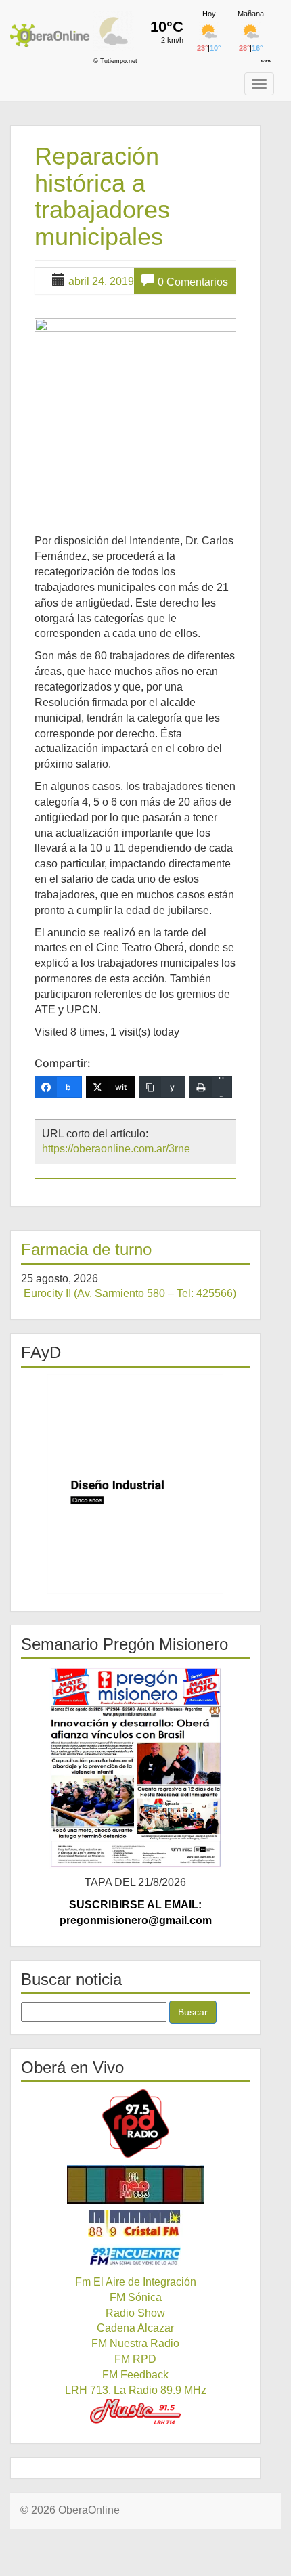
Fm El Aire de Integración (136, 2282)
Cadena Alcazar (135, 2328)
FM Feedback (135, 2375)
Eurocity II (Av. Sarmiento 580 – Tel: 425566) (130, 1293)
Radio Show (135, 2313)
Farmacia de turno (86, 1249)
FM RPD (135, 2359)
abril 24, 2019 (101, 281)
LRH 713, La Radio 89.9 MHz (136, 2390)
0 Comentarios (193, 282)
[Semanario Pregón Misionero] (135, 1767)
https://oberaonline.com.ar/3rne (116, 1149)
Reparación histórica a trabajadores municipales (102, 196)
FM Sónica (136, 2297)
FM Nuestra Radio (135, 2343)
